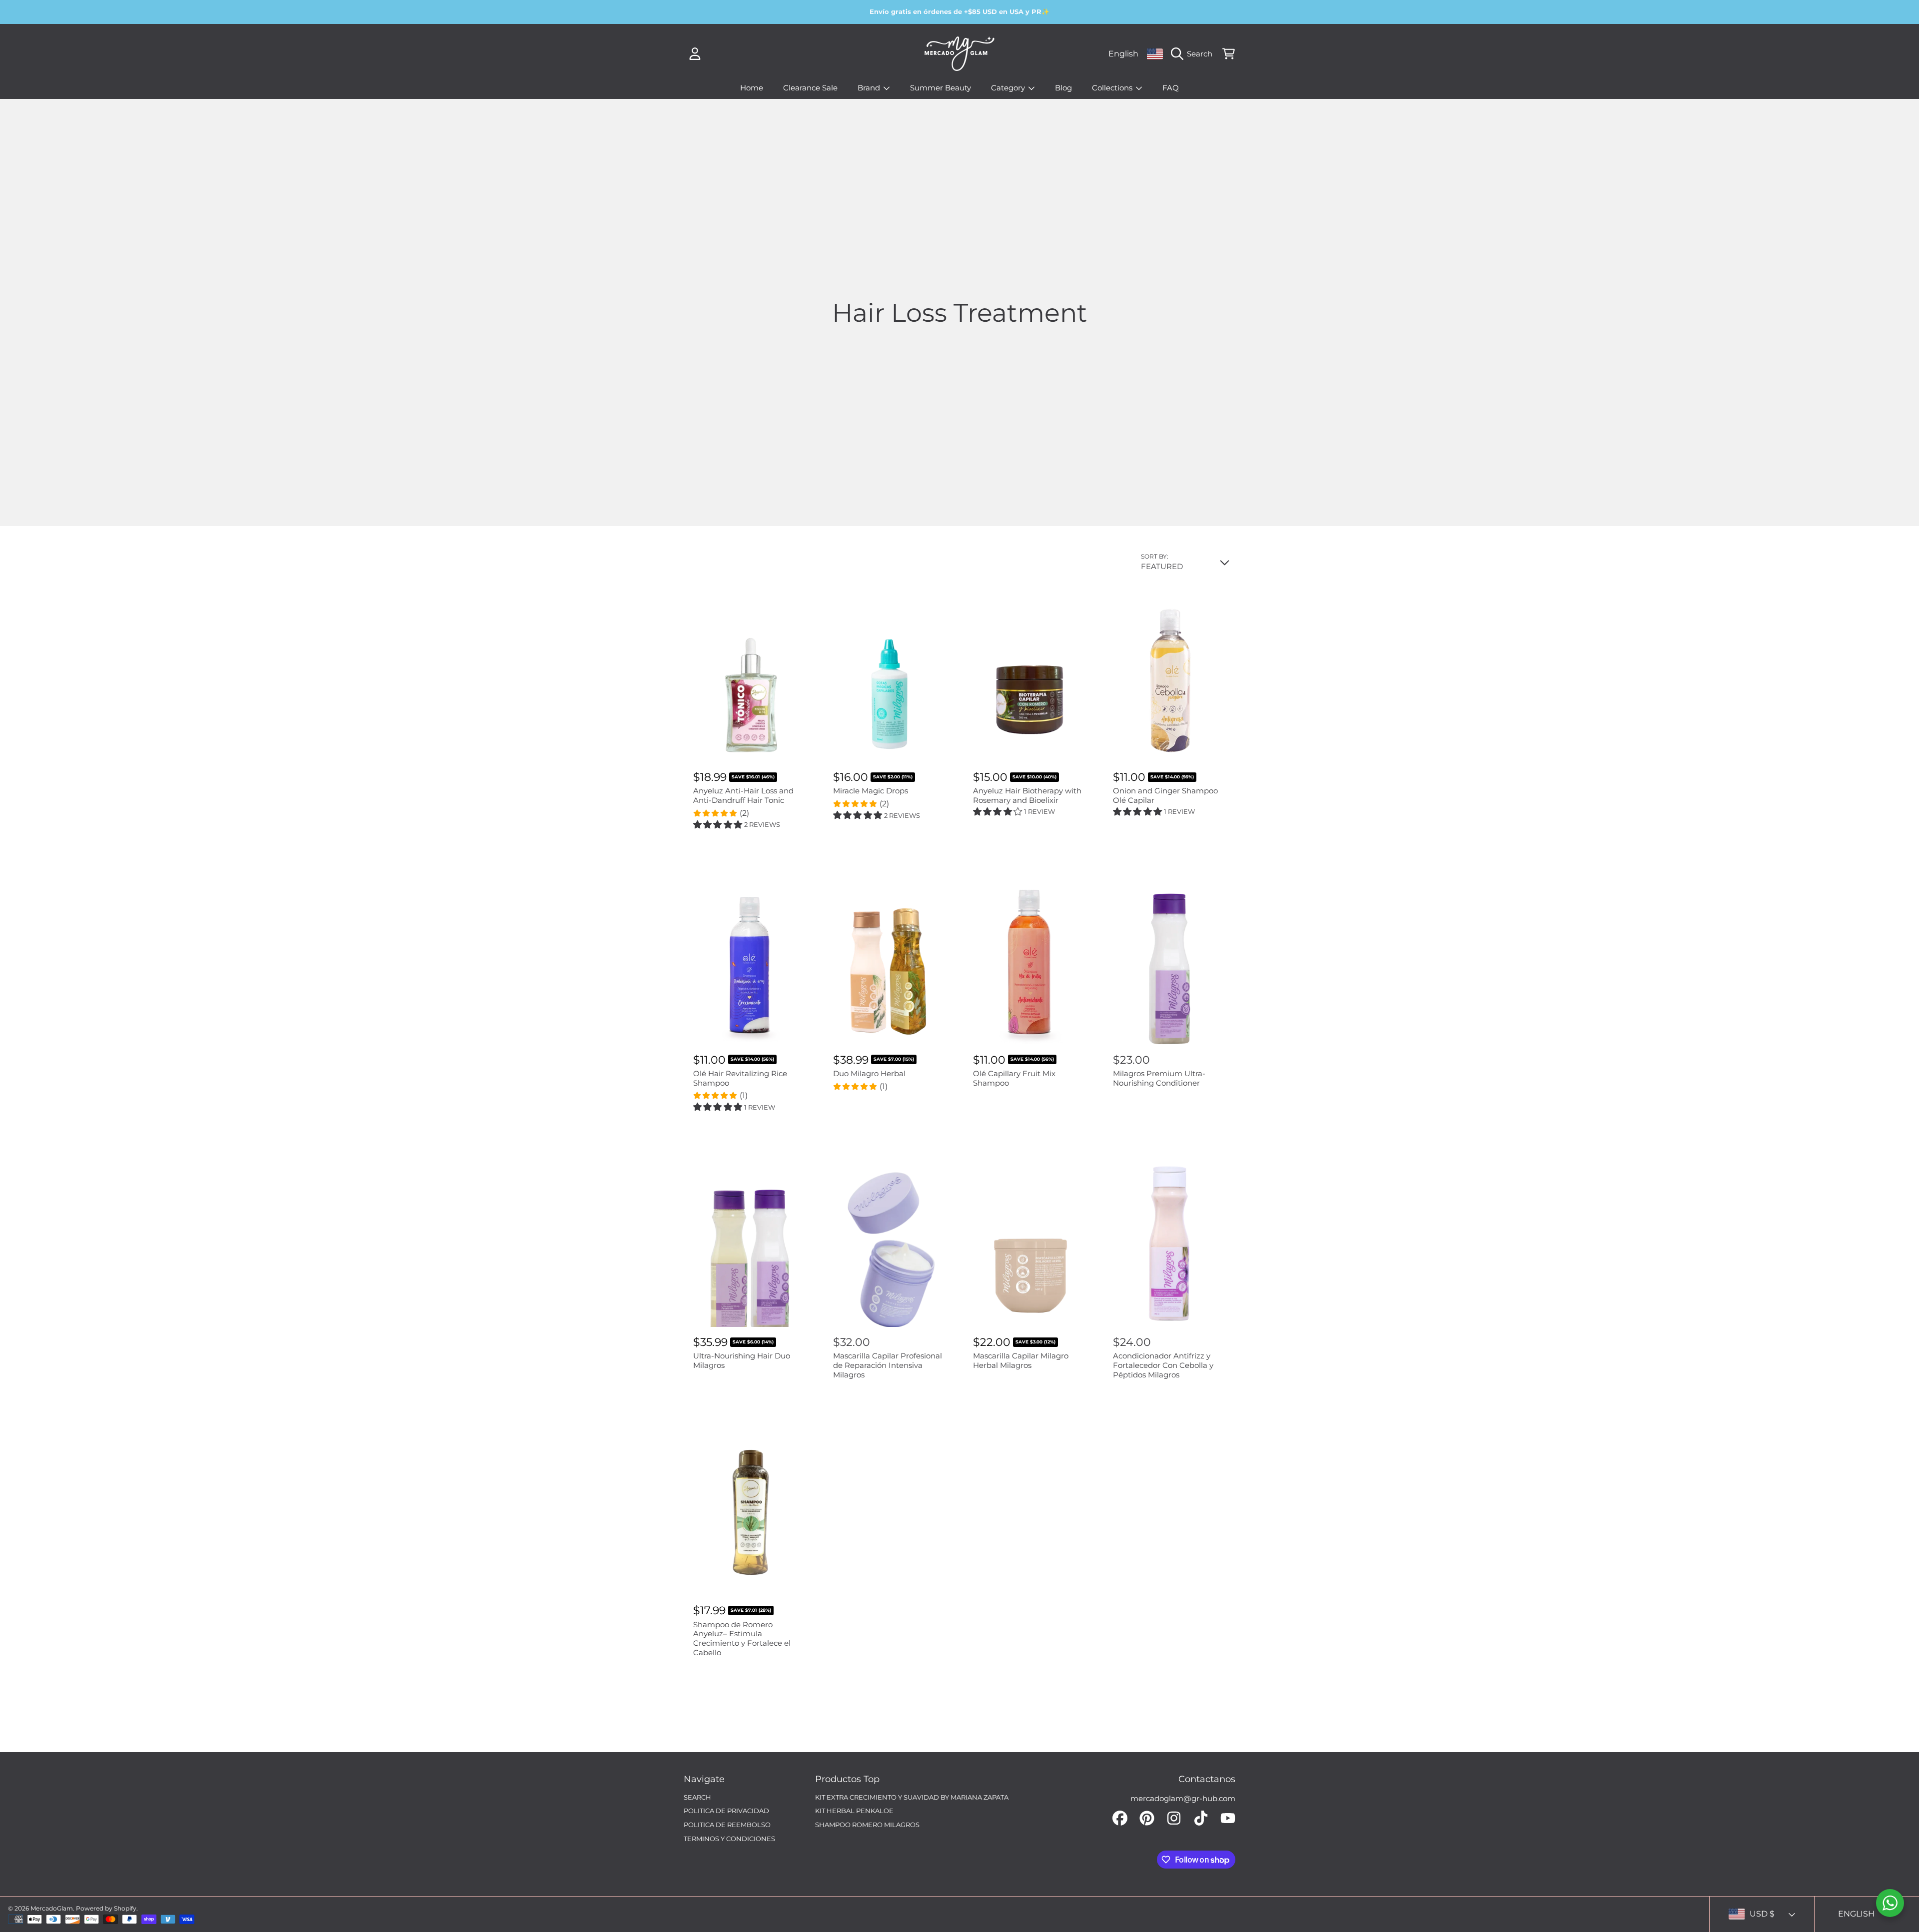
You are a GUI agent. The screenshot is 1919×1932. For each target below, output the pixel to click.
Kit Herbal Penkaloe (854, 1811)
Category (1009, 88)
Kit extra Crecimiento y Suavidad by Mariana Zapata (912, 1797)
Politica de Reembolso (727, 1825)
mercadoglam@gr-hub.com (1183, 1798)
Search (697, 1797)
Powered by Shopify (106, 1908)
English (1123, 53)
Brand (870, 88)
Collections (1113, 88)
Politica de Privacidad (726, 1811)
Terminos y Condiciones (729, 1839)
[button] (1194, 54)
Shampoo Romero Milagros (867, 1825)
